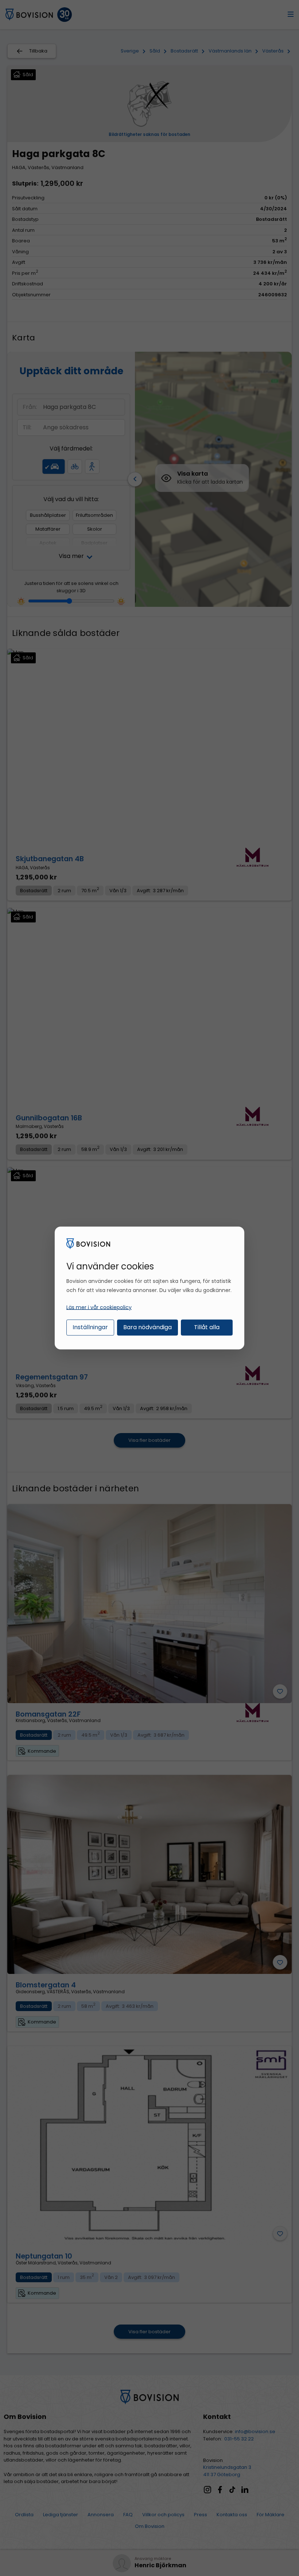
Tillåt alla (207, 1327)
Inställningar (90, 1327)
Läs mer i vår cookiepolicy (99, 1307)
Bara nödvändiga (147, 1327)
